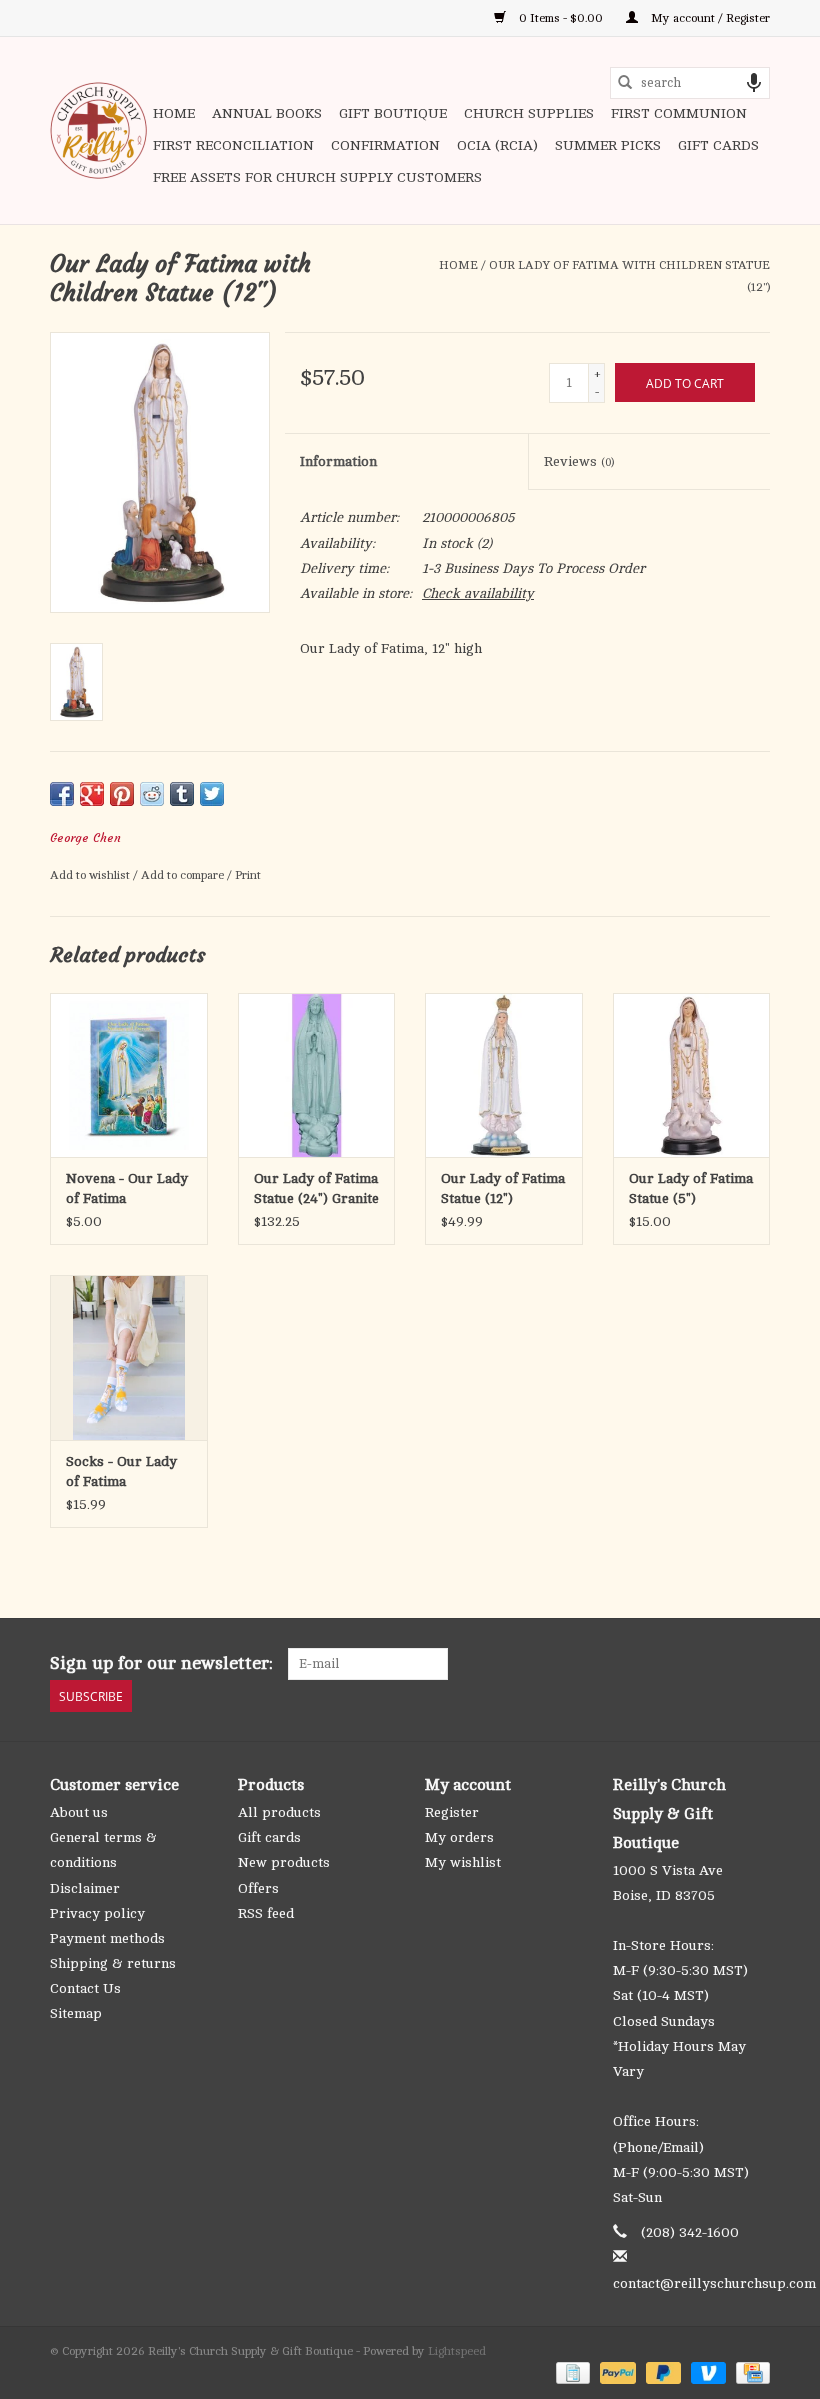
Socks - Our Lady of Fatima (121, 1471)
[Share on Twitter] (212, 794)
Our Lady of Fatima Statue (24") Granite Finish (316, 1190)
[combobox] (690, 83)
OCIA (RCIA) (497, 145)
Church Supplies (529, 113)
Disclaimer (85, 1888)
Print (248, 875)
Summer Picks (608, 145)
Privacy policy (97, 1913)
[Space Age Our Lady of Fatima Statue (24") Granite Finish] (317, 1075)
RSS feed (266, 1913)
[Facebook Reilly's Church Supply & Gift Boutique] (646, 1664)
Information (338, 461)
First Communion (679, 113)
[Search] (625, 83)
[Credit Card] (749, 2372)
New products (284, 1862)
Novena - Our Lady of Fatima (127, 1188)
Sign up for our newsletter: (161, 1663)
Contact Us (85, 1988)
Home (174, 113)
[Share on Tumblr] (182, 794)
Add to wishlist (91, 875)
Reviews (579, 461)
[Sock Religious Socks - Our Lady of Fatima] (129, 1357)
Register (452, 1812)
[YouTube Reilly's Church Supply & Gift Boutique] (718, 1664)
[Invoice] (571, 2372)
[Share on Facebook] (62, 794)
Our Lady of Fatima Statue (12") (503, 1188)
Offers (258, 1888)
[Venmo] (706, 2372)
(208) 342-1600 (690, 2232)
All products (279, 1812)
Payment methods (107, 1938)
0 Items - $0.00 (561, 18)
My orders (459, 1837)
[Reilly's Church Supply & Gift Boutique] (98, 130)
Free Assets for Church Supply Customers (317, 177)
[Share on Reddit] (152, 794)
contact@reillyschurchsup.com (714, 2283)
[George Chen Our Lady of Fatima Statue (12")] (504, 1075)
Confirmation (385, 145)
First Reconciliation (233, 145)
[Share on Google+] (92, 794)
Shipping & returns (113, 1963)
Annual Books (267, 113)
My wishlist (463, 1862)
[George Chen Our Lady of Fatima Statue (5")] (692, 1075)
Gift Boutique (393, 113)
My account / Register (709, 18)
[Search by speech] (754, 83)
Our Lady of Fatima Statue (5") (691, 1188)
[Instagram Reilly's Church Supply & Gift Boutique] (754, 1664)
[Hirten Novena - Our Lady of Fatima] (129, 1075)
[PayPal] (615, 2372)
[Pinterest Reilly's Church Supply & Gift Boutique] (682, 1664)
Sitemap (76, 2013)
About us (79, 1812)
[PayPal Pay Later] (661, 2372)
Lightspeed (457, 2351)
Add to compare (184, 875)
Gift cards (718, 145)
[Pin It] (122, 794)
